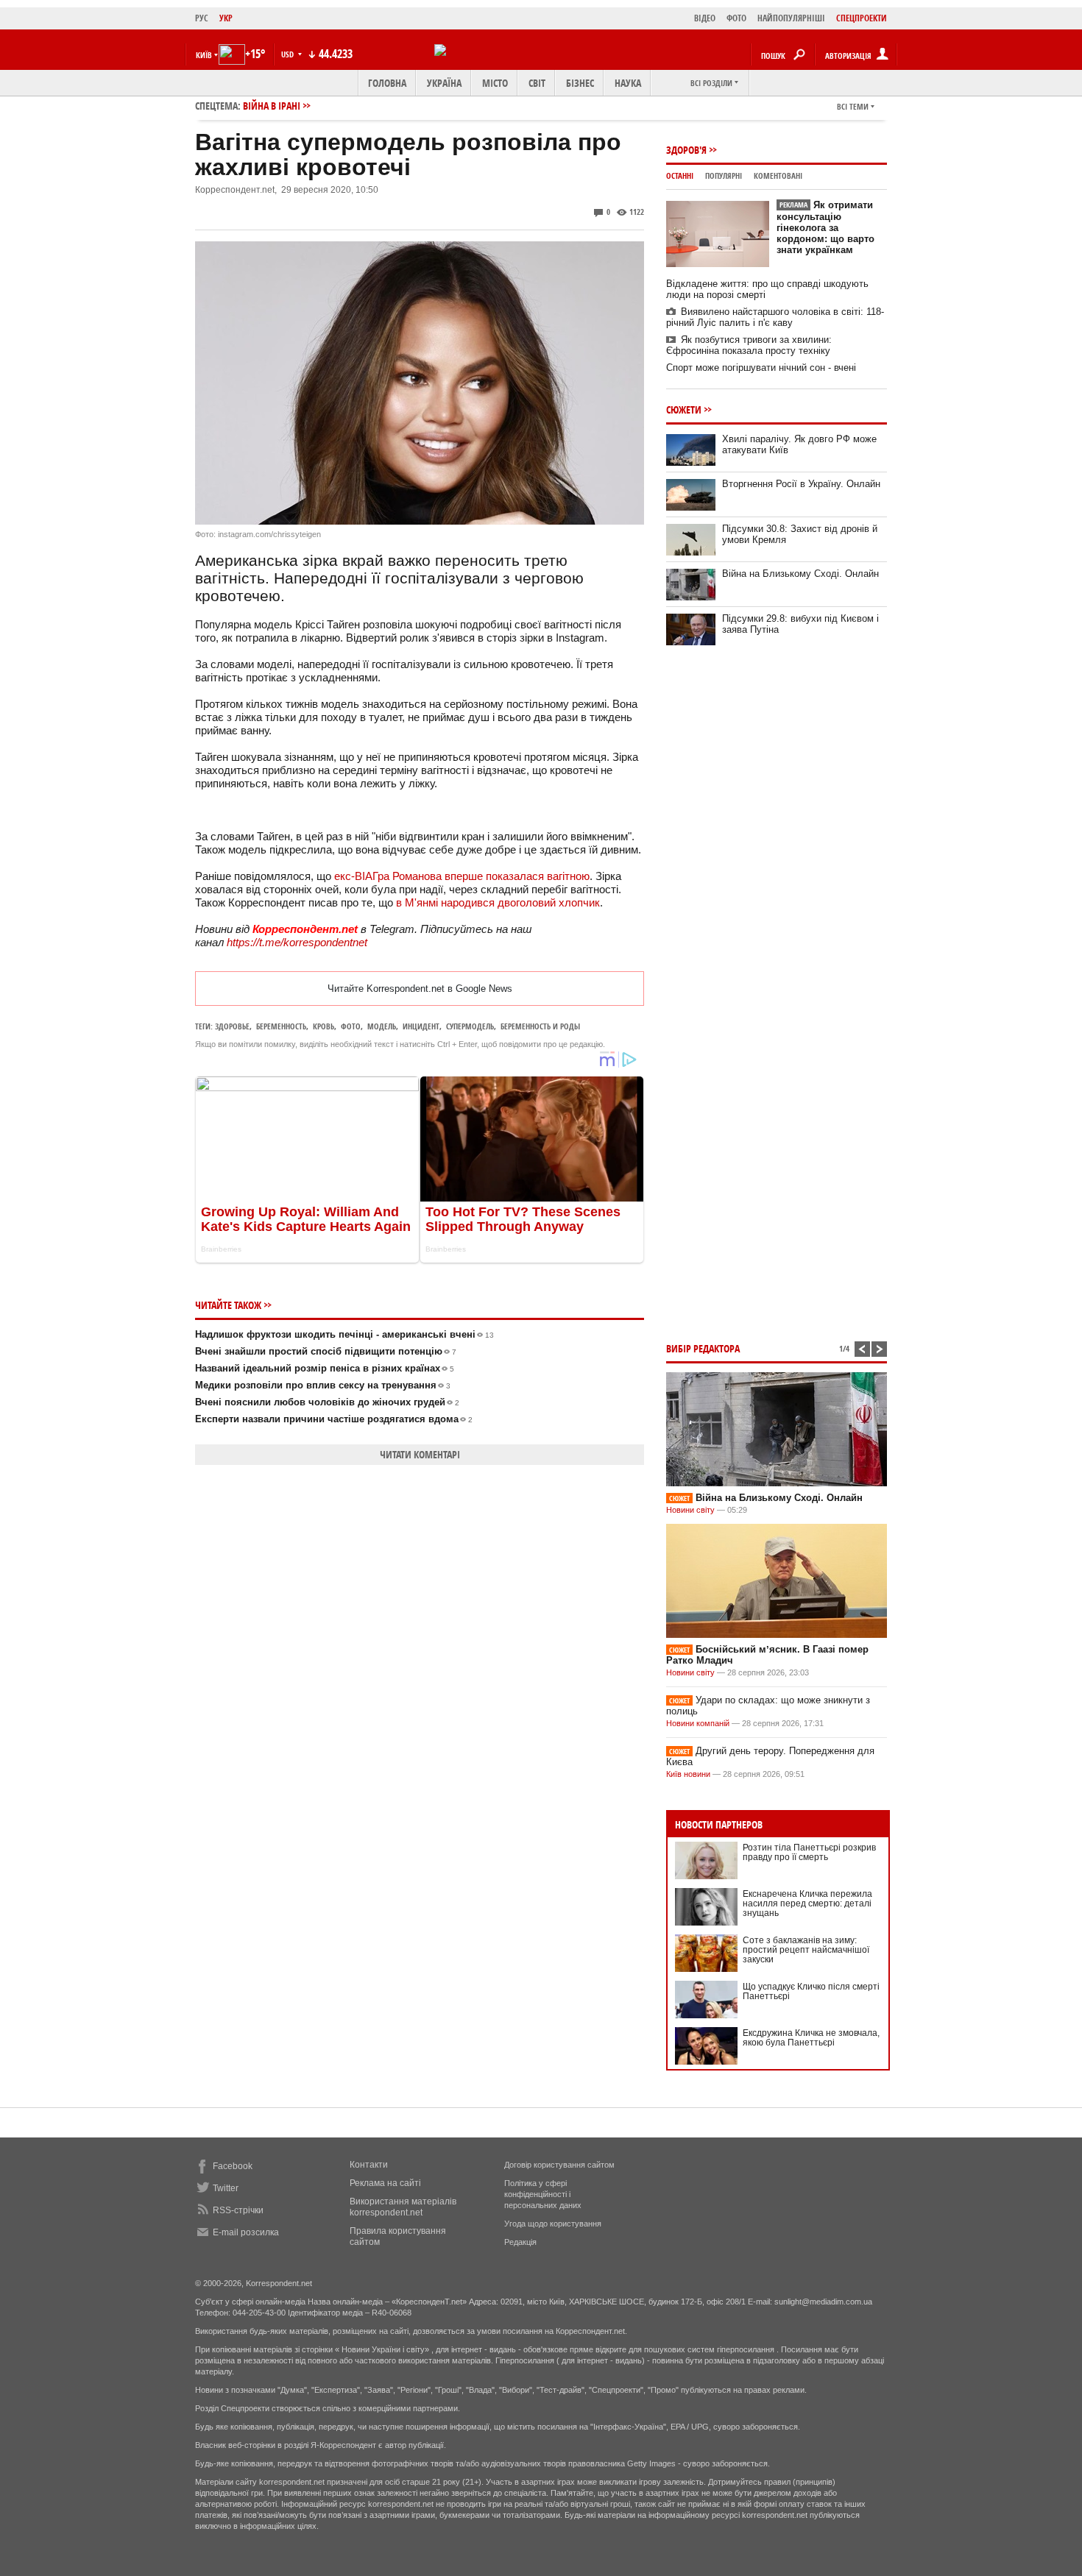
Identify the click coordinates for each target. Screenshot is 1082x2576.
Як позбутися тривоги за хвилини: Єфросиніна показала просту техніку (749, 345)
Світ (537, 83)
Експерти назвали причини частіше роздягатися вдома (334, 1419)
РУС (202, 18)
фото (351, 1026)
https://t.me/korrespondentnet (297, 942)
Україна (444, 83)
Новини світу (690, 1510)
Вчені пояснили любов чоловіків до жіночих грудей (327, 1402)
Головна (387, 83)
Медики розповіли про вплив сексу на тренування (323, 1385)
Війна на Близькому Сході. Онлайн (800, 574)
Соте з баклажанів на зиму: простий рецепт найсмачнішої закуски (806, 1950)
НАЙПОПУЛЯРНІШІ (791, 18)
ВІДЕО (705, 18)
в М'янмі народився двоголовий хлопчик (498, 902)
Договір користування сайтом (559, 2165)
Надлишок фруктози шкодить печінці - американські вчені (344, 1334)
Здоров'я (686, 150)
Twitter (226, 2188)
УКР (226, 18)
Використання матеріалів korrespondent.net (403, 2207)
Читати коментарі (420, 1454)
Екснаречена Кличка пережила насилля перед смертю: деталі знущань (807, 1903)
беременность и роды (540, 1026)
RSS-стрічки (238, 2210)
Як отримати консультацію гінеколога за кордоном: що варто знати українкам (825, 227)
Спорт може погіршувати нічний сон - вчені (761, 368)
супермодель (470, 1026)
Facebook (233, 2166)
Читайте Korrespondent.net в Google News (420, 989)
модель (382, 1026)
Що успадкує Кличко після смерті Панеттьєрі (811, 1991)
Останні (680, 175)
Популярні (724, 175)
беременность (281, 1026)
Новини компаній (698, 1723)
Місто (495, 83)
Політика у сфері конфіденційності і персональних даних (543, 2194)
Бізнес (580, 83)
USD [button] (289, 54)
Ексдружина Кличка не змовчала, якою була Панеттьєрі (811, 2038)
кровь (323, 1026)
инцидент (421, 1026)
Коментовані (778, 175)
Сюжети (684, 409)
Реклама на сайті (385, 2183)
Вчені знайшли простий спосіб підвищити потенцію (326, 1351)
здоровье (232, 1026)
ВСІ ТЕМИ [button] (853, 106)
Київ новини (688, 1774)
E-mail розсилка (246, 2232)
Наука (628, 83)
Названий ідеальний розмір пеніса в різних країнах (325, 1368)
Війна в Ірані (272, 106)
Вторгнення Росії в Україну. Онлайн (801, 484)
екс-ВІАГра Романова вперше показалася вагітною (462, 876)
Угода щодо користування (553, 2224)
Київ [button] (204, 55)
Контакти (369, 2165)
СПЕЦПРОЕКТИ (862, 18)
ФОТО (736, 18)
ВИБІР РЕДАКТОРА (703, 1348)
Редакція (520, 2242)
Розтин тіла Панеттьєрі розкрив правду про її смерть (809, 1852)
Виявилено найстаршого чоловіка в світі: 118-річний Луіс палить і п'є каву (775, 317)
